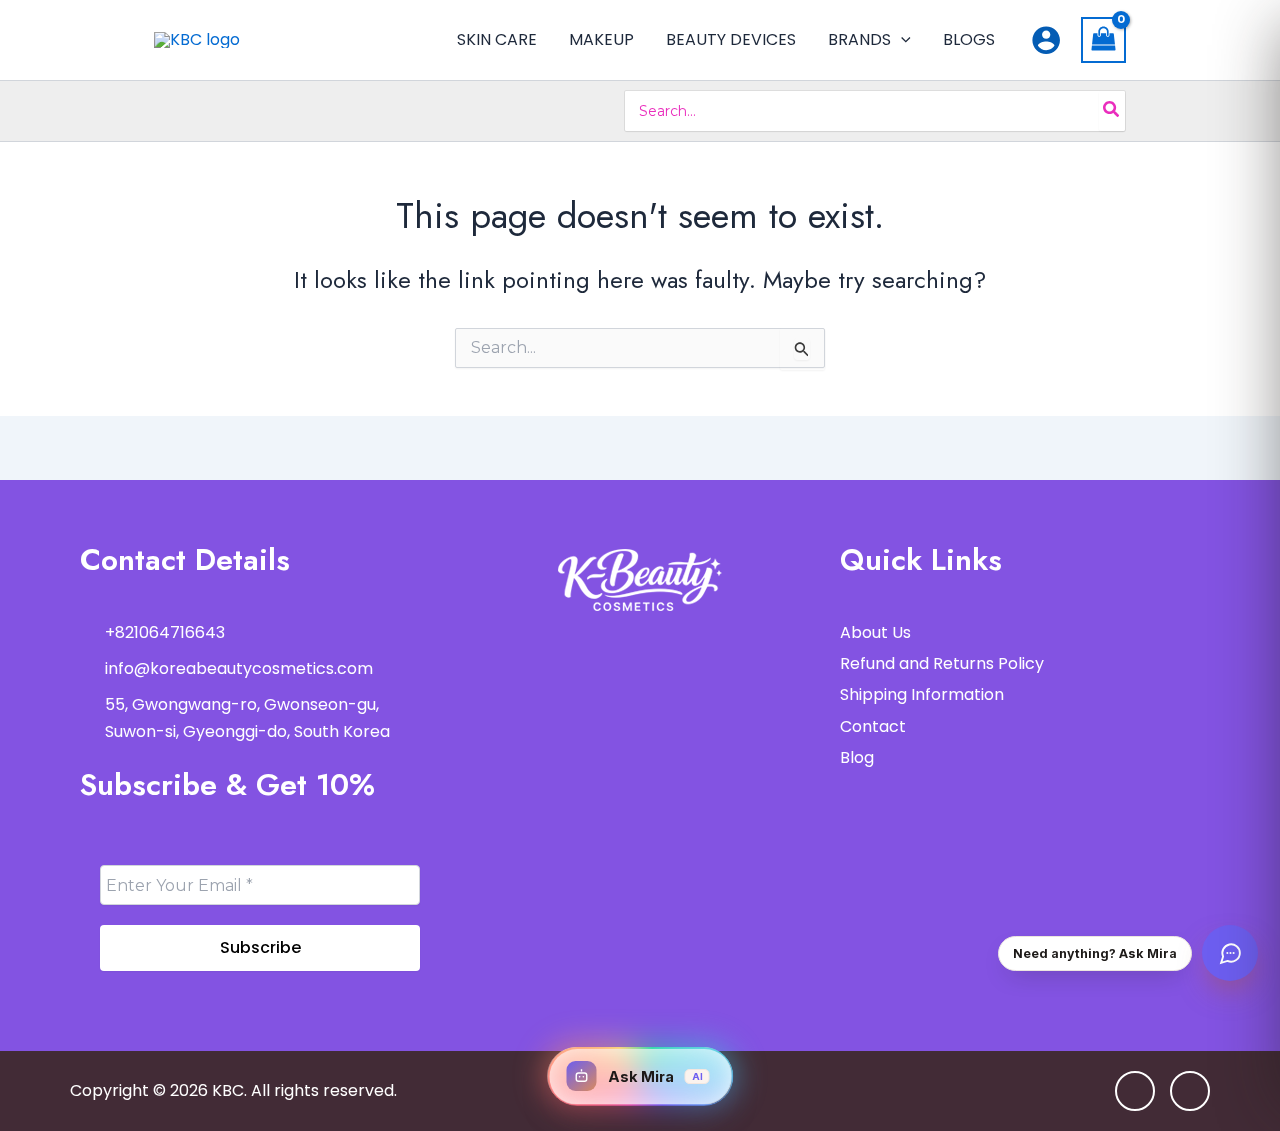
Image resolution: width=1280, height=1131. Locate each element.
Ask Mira (655, 1076)
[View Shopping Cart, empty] (1104, 40)
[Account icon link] (1046, 40)
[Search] (1112, 111)
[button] (901, 40)
